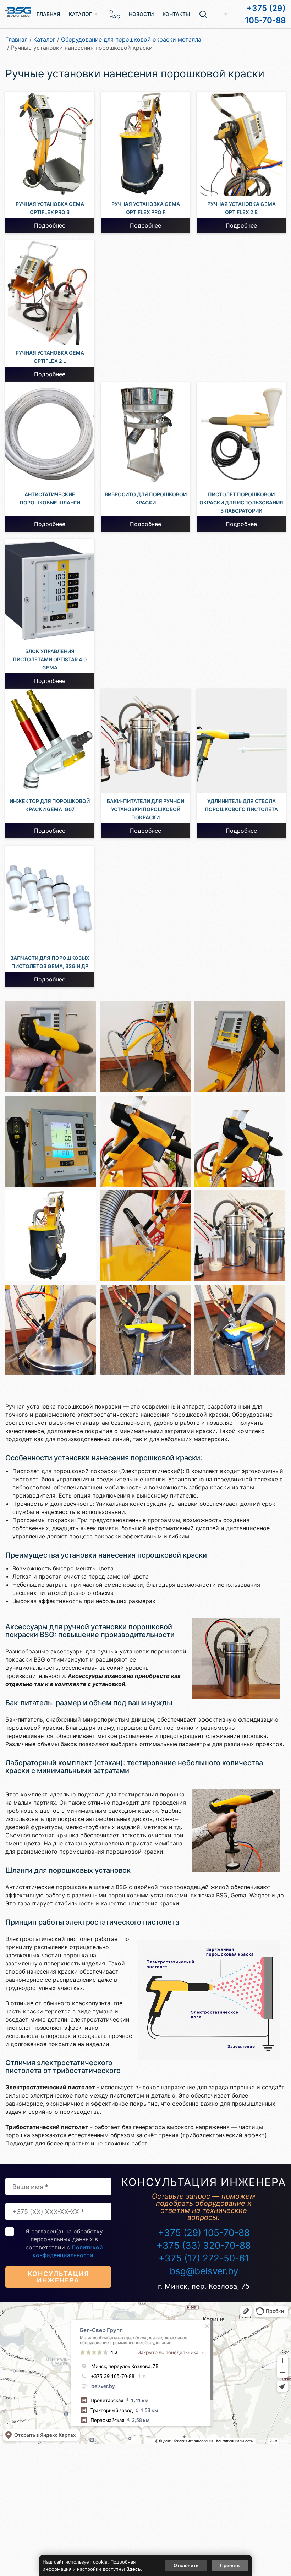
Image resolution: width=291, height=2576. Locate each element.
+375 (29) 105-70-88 (265, 14)
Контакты (176, 14)
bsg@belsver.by (204, 2271)
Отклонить (186, 2565)
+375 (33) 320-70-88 (204, 2245)
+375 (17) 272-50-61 (204, 2258)
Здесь (134, 2569)
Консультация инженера (58, 2277)
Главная (48, 14)
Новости (141, 14)
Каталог (80, 14)
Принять (230, 2565)
